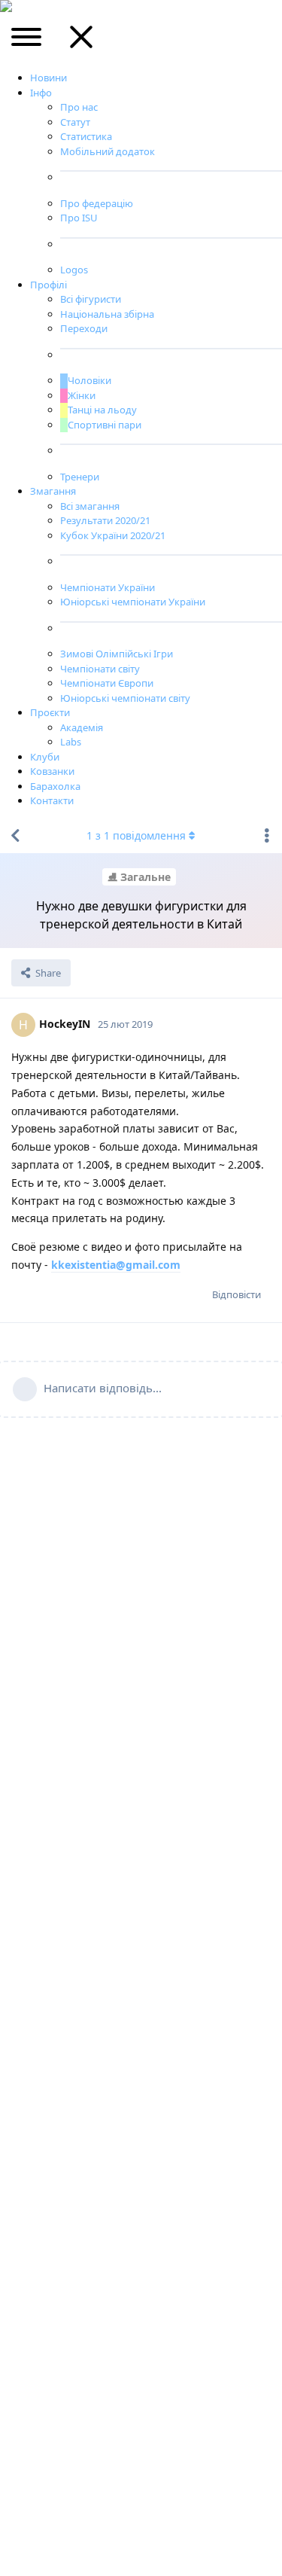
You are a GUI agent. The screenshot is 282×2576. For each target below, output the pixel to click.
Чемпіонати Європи (107, 683)
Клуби (45, 757)
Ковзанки (52, 771)
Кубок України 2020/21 (113, 535)
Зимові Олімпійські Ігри (117, 654)
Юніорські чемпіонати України (133, 602)
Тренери (80, 477)
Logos (74, 270)
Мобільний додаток (108, 151)
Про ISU (79, 218)
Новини (49, 78)
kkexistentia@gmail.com (116, 1265)
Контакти (52, 800)
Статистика (86, 136)
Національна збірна (107, 314)
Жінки (82, 395)
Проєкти (50, 712)
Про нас (79, 107)
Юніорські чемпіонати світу (125, 698)
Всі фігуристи (91, 299)
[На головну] (15, 836)
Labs (71, 742)
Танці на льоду (102, 410)
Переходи (84, 328)
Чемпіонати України (108, 587)
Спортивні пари (105, 425)
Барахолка (55, 786)
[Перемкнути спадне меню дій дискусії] (267, 836)
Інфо (41, 93)
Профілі (49, 285)
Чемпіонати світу (100, 669)
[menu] (27, 42)
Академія (82, 727)
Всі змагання (90, 506)
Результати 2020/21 (105, 520)
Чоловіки (89, 380)
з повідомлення (136, 835)
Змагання (53, 491)
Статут (75, 122)
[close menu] (81, 42)
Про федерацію (97, 203)
